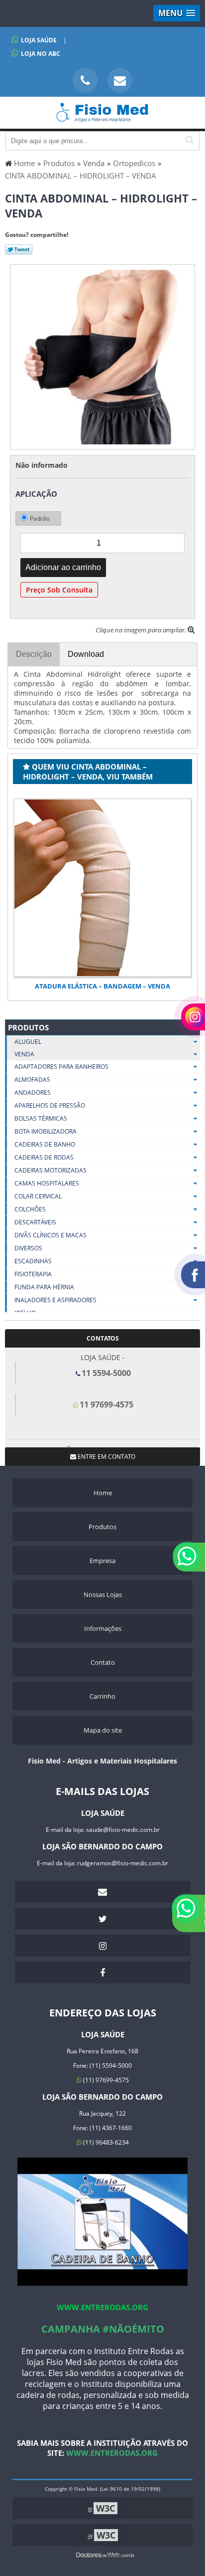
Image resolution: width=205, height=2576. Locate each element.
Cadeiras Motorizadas (51, 1170)
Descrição (34, 654)
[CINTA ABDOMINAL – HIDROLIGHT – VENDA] (102, 356)
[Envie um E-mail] (120, 80)
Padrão (40, 518)
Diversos (28, 1248)
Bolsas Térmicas (41, 1118)
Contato (103, 1662)
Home (103, 1493)
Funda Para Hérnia (44, 1287)
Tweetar (19, 249)
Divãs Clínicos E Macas (51, 1235)
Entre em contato (106, 1457)
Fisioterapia (33, 1274)
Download (86, 654)
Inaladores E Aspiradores (55, 1300)
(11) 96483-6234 (105, 2142)
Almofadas (32, 1080)
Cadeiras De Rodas (44, 1157)
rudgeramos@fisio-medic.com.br (123, 1863)
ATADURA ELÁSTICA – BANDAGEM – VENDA (102, 986)
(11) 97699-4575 (105, 2080)
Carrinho (102, 1696)
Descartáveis (35, 1222)
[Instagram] (102, 1946)
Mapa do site (103, 1730)
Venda (24, 1054)
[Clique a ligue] (85, 80)
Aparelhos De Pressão (50, 1105)
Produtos (28, 1027)
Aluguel (28, 1042)
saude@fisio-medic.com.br (123, 1830)
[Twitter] (102, 1919)
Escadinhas (33, 1261)
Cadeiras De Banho (45, 1144)
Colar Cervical (38, 1196)
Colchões (30, 1209)
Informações (103, 1628)
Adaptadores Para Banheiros (61, 1067)
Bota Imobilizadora (46, 1131)
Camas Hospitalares (47, 1183)
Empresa (102, 1561)
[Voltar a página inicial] (102, 117)
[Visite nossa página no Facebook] (102, 1973)
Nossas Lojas (103, 1594)
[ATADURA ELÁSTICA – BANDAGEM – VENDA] (102, 888)
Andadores (33, 1092)
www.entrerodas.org (102, 2307)
